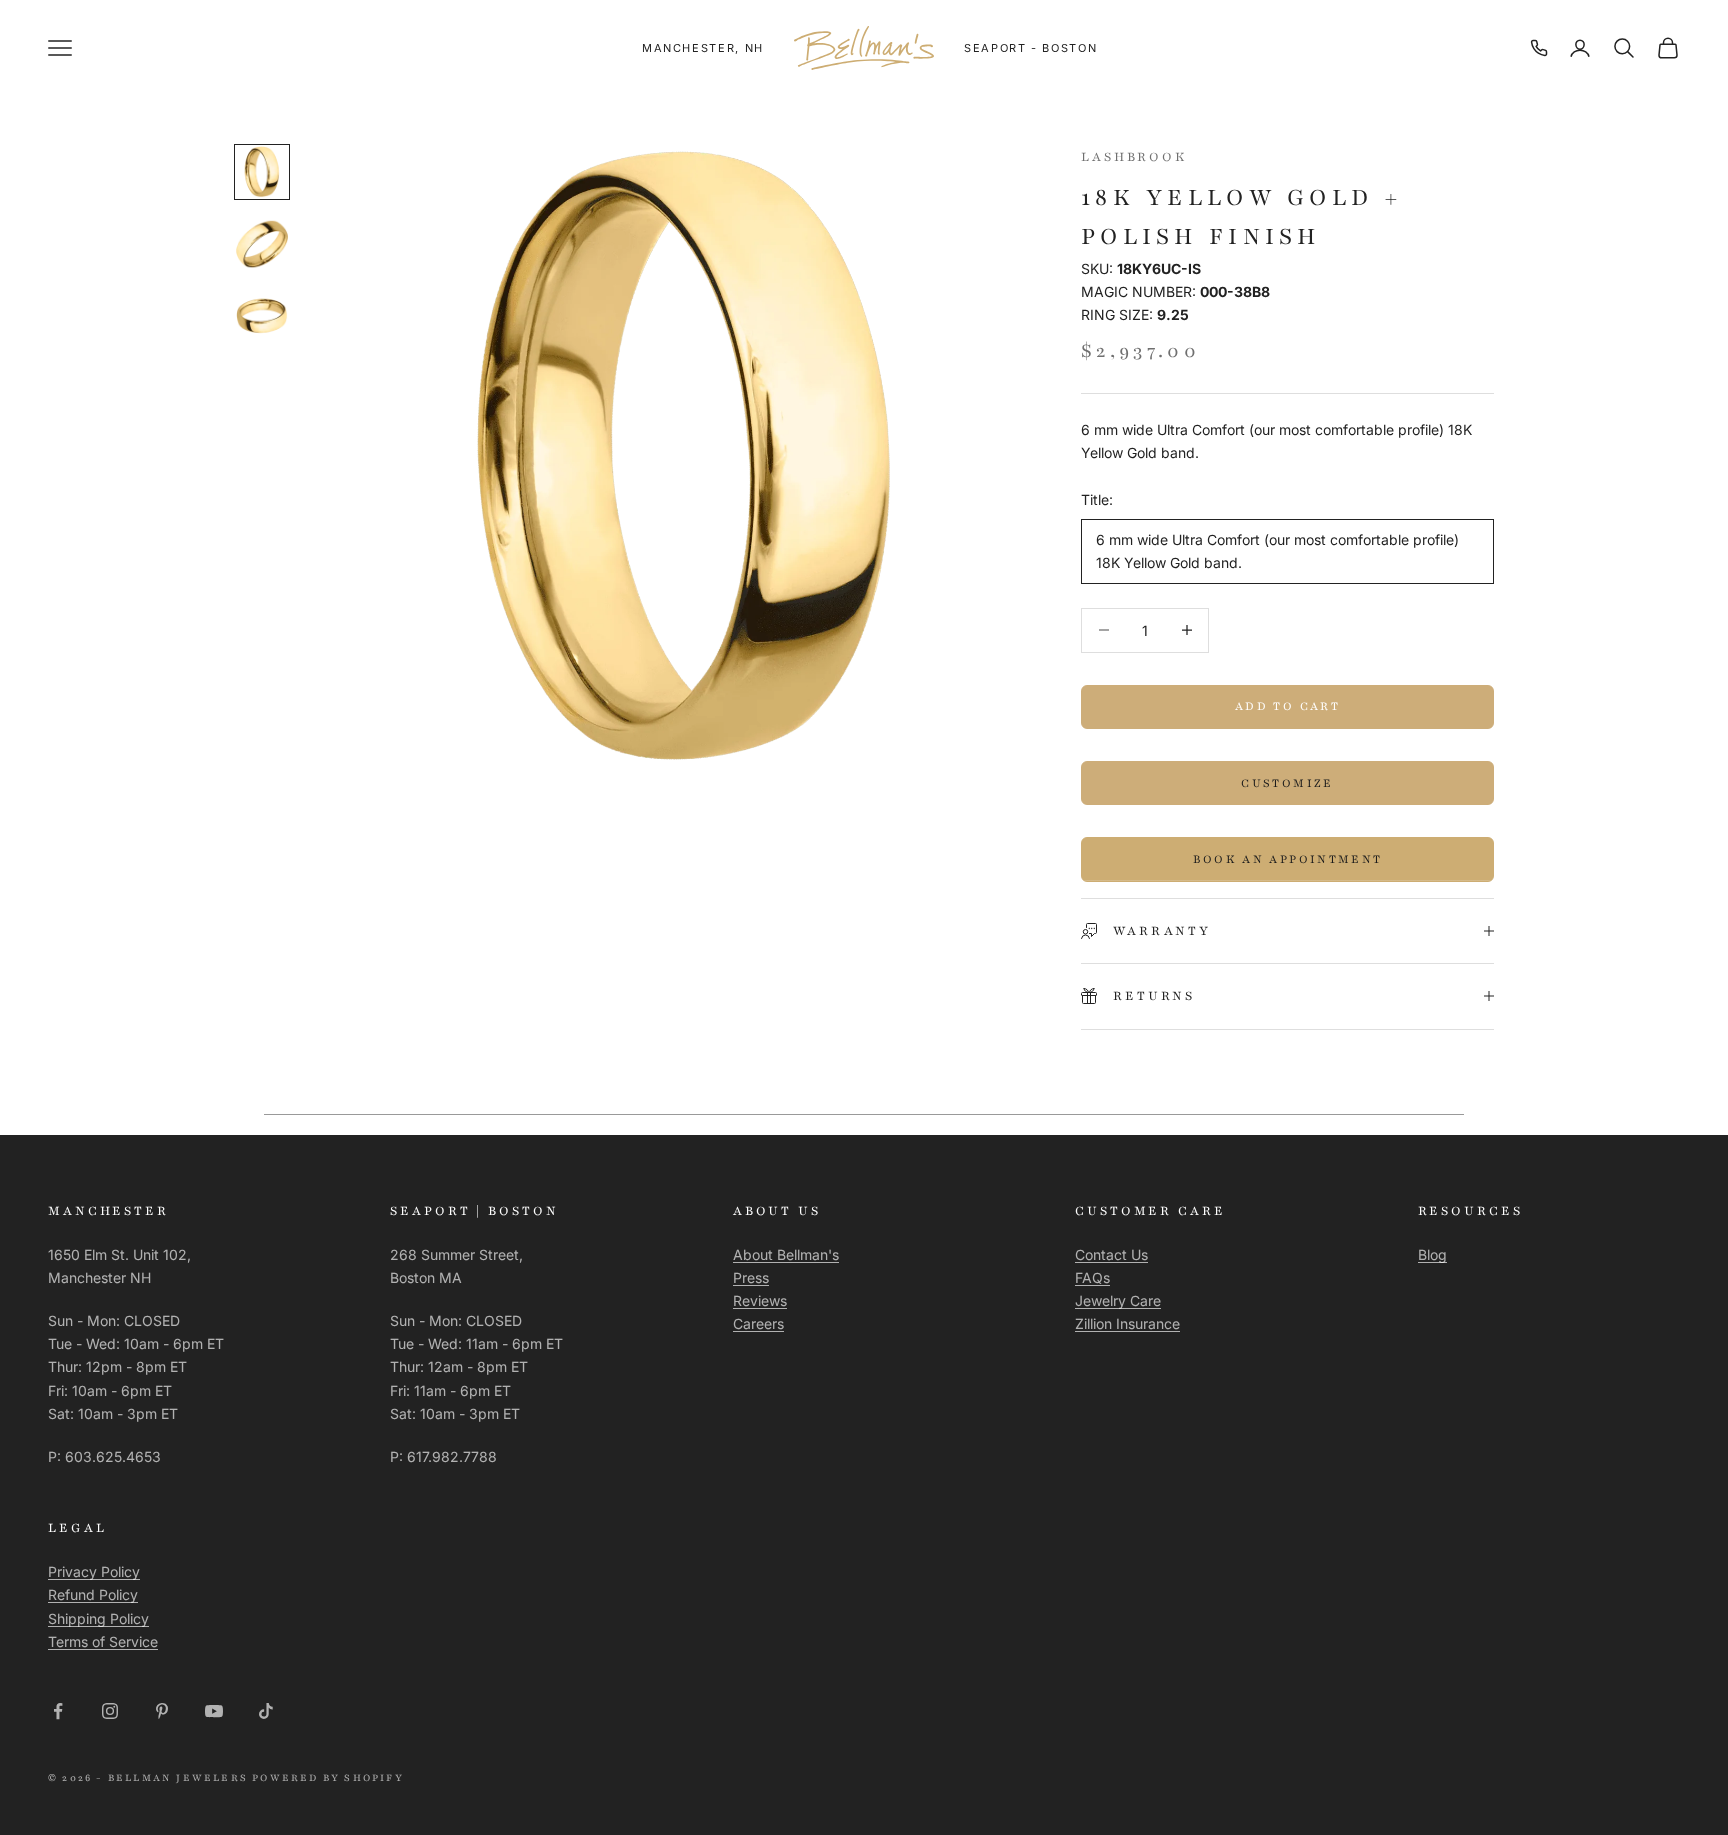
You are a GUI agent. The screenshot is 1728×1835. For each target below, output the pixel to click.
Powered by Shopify (328, 1777)
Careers (758, 1323)
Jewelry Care (1118, 1300)
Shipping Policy (98, 1618)
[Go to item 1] (262, 172)
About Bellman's (786, 1254)
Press (751, 1277)
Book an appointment (1287, 859)
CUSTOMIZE (1287, 783)
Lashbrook (1134, 157)
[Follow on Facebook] (58, 1711)
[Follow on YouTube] (214, 1711)
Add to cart (1287, 706)
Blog (1432, 1254)
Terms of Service (103, 1641)
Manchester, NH (703, 48)
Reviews (760, 1300)
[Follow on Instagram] (110, 1711)
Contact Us (1111, 1254)
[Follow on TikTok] (266, 1711)
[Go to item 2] (262, 244)
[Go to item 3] (262, 316)
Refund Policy (93, 1594)
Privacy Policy (94, 1571)
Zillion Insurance (1127, 1323)
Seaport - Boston (1030, 48)
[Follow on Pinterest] (162, 1711)
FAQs (1092, 1277)
